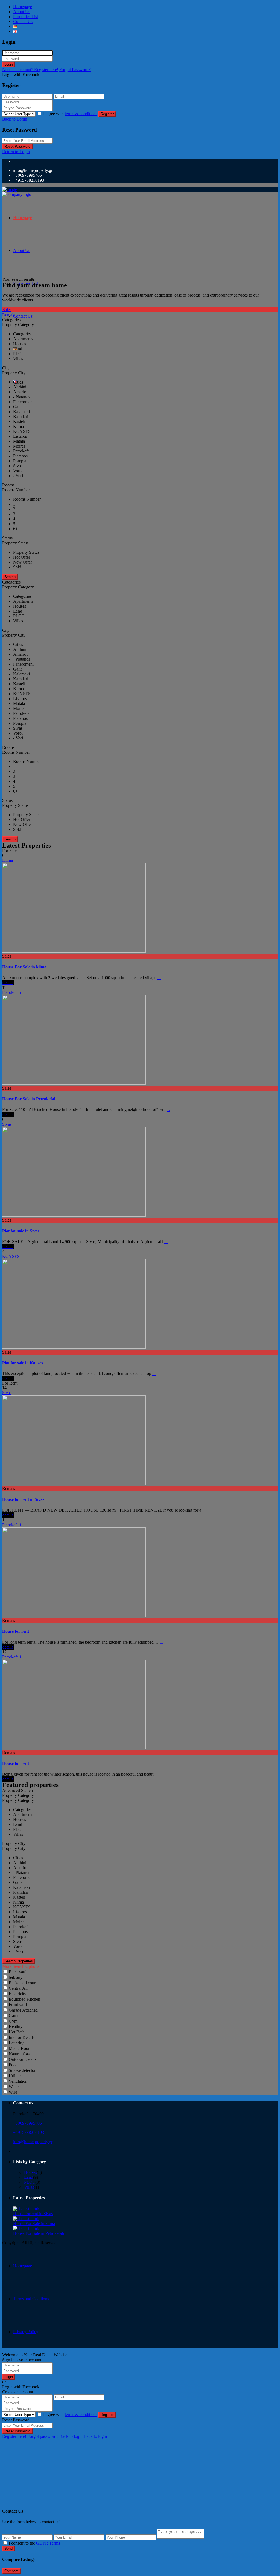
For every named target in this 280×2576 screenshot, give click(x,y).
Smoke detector (22, 2070)
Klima (8, 860)
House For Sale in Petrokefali (29, 1099)
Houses (30, 2172)
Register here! (14, 2436)
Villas (29, 2187)
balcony (16, 1977)
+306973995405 (27, 175)
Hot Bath (17, 2032)
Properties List (26, 17)
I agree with (70, 114)
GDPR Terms (48, 2543)
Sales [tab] (7, 310)
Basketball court (23, 1983)
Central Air (18, 1988)
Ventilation (18, 2081)
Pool (13, 2065)
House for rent (16, 1631)
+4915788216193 (29, 180)
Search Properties (19, 1961)
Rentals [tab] (9, 315)
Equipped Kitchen (24, 1999)
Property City (14, 1843)
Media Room (20, 2048)
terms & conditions (81, 114)
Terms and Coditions (31, 2299)
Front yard (18, 2005)
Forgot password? (43, 2436)
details (8, 983)
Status (7, 538)
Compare (11, 2571)
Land (29, 2177)
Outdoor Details (23, 2059)
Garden (15, 2016)
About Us (22, 12)
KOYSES (11, 1256)
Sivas (7, 1124)
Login (9, 64)
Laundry (16, 2043)
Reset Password (17, 147)
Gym (13, 2021)
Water (14, 2087)
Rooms (8, 485)
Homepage (23, 7)
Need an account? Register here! (30, 70)
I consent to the (34, 2543)
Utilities (15, 2076)
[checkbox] (5, 2543)
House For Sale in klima (24, 967)
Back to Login (15, 119)
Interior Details (22, 2037)
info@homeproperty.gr (33, 2142)
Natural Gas (19, 2054)
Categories (11, 320)
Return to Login (16, 152)
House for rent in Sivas (23, 1499)
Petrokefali (11, 992)
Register (107, 114)
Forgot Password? (75, 70)
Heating (16, 2027)
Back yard (18, 1972)
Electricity (17, 1994)
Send (8, 2549)
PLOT (30, 2182)
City (6, 368)
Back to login (71, 2436)
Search (10, 577)
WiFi (13, 2092)
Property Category (18, 1795)
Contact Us (23, 21)
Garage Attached (23, 2010)
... (159, 978)
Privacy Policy (26, 2332)
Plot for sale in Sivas (21, 1231)
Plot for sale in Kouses (23, 1363)
